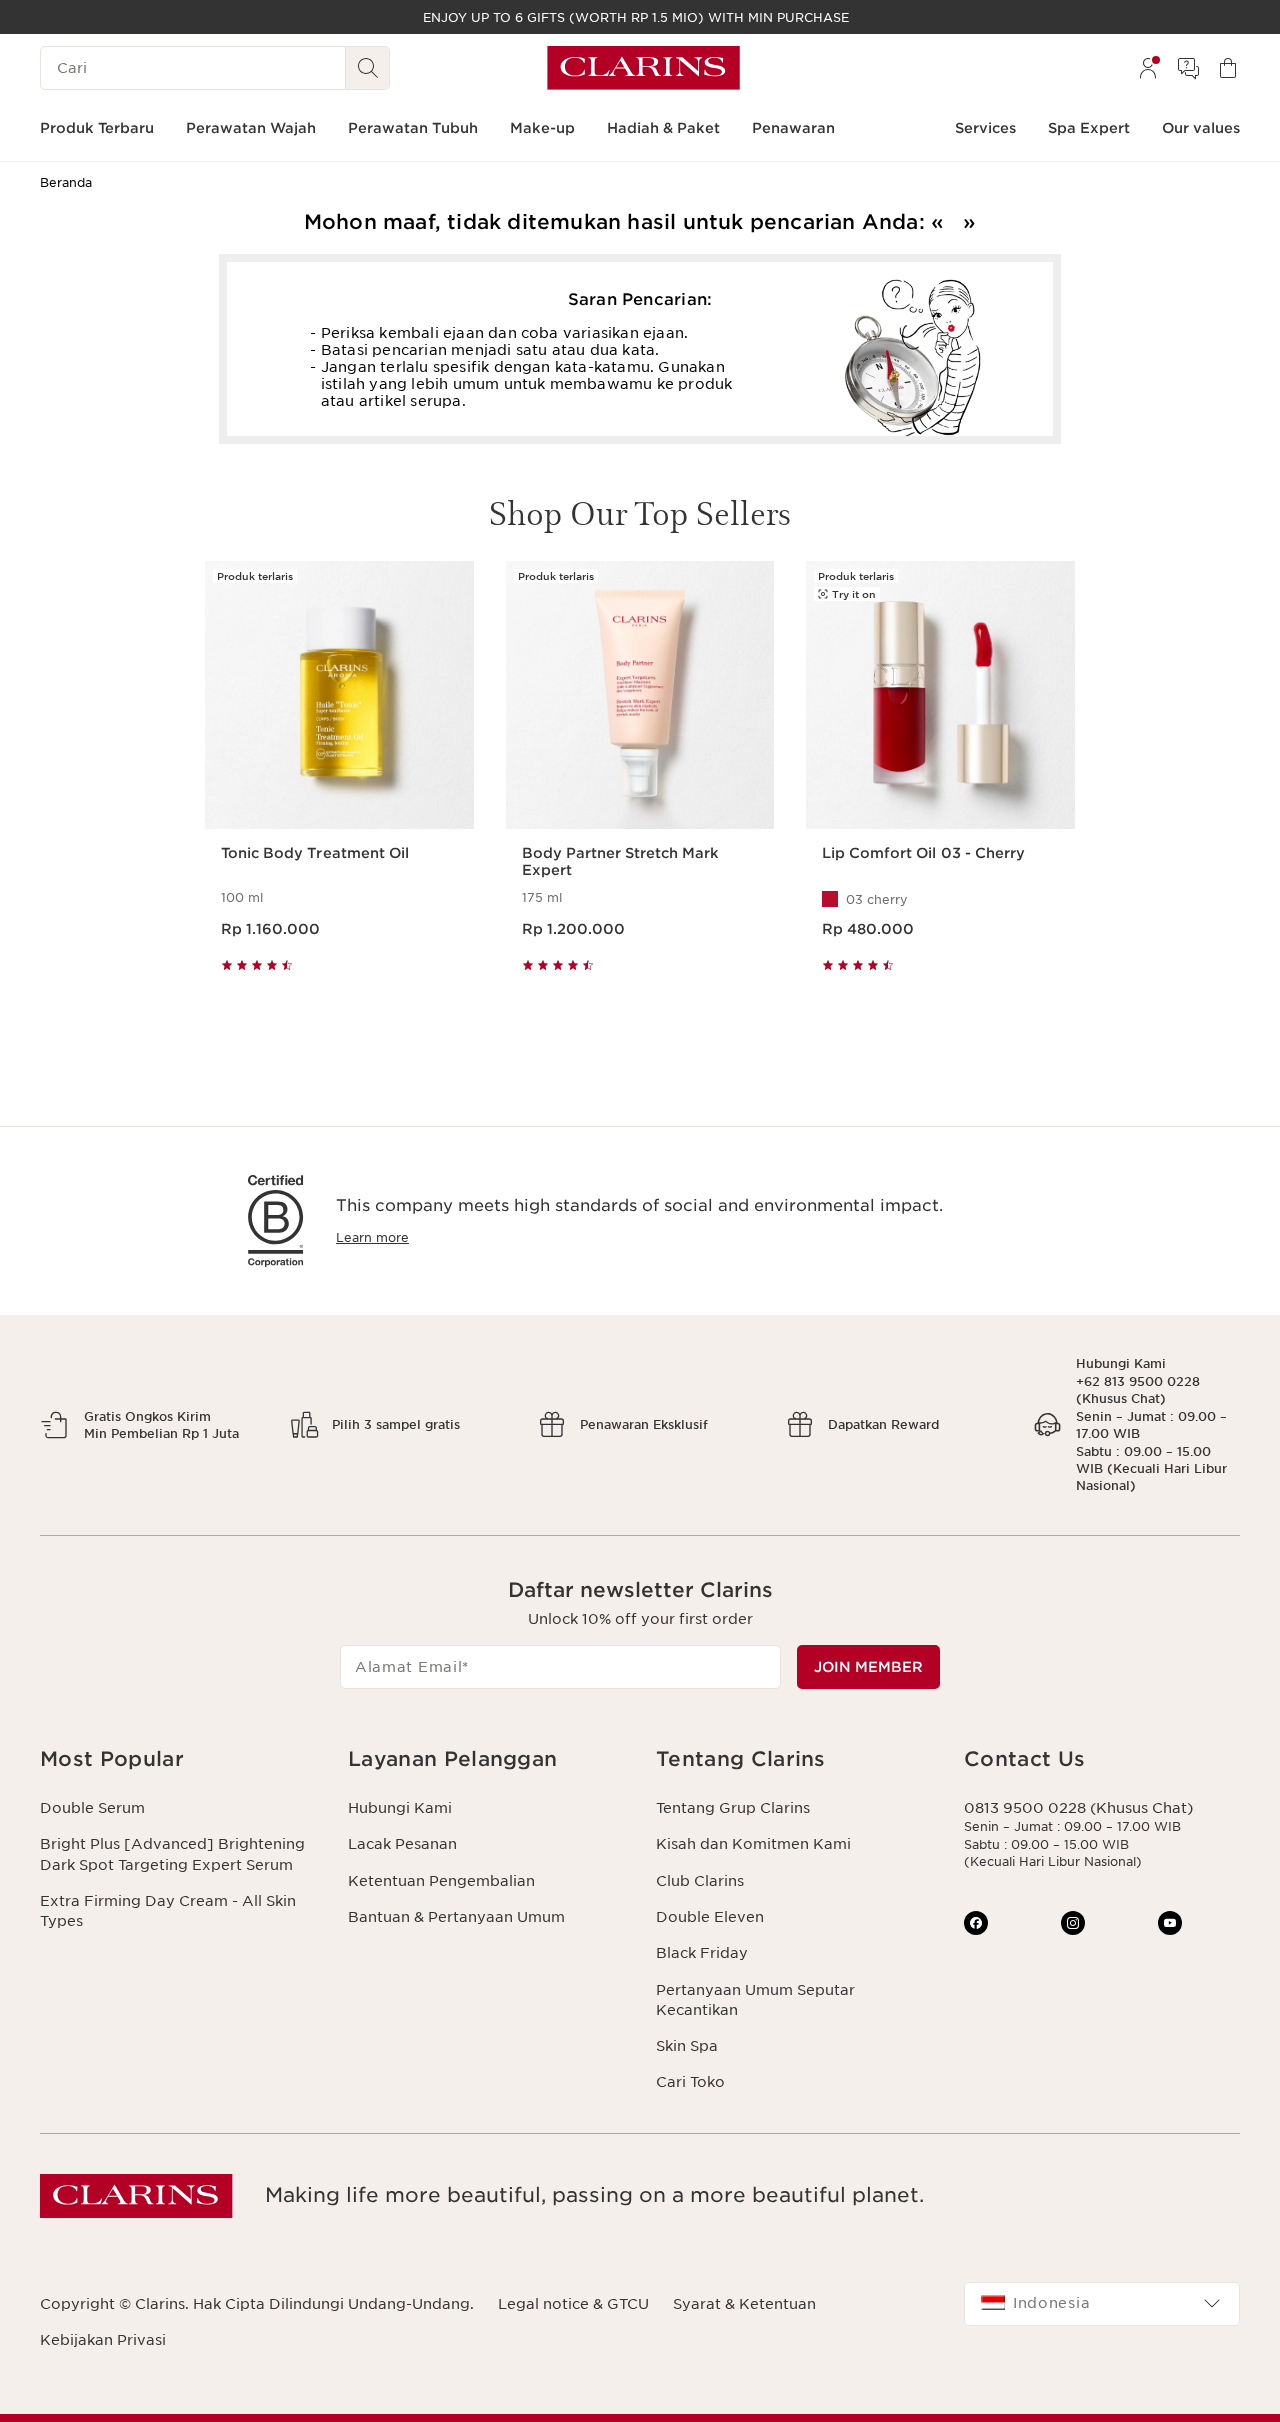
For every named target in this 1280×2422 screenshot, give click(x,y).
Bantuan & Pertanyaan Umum (456, 1917)
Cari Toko (690, 2082)
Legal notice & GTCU (573, 2304)
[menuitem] (1148, 68)
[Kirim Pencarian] (368, 68)
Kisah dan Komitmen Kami (753, 1844)
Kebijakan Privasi (103, 2340)
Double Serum (92, 1808)
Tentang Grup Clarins (733, 1808)
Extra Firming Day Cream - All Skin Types (168, 1911)
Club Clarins (700, 1881)
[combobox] (1102, 2304)
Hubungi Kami (400, 1808)
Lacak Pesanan (402, 1844)
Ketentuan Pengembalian (441, 1881)
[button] (178, 1759)
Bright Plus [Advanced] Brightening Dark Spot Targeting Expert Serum (172, 1854)
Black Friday (702, 1953)
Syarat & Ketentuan (744, 2304)
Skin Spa (687, 2046)
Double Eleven (710, 1917)
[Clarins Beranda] (643, 68)
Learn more (372, 1237)
